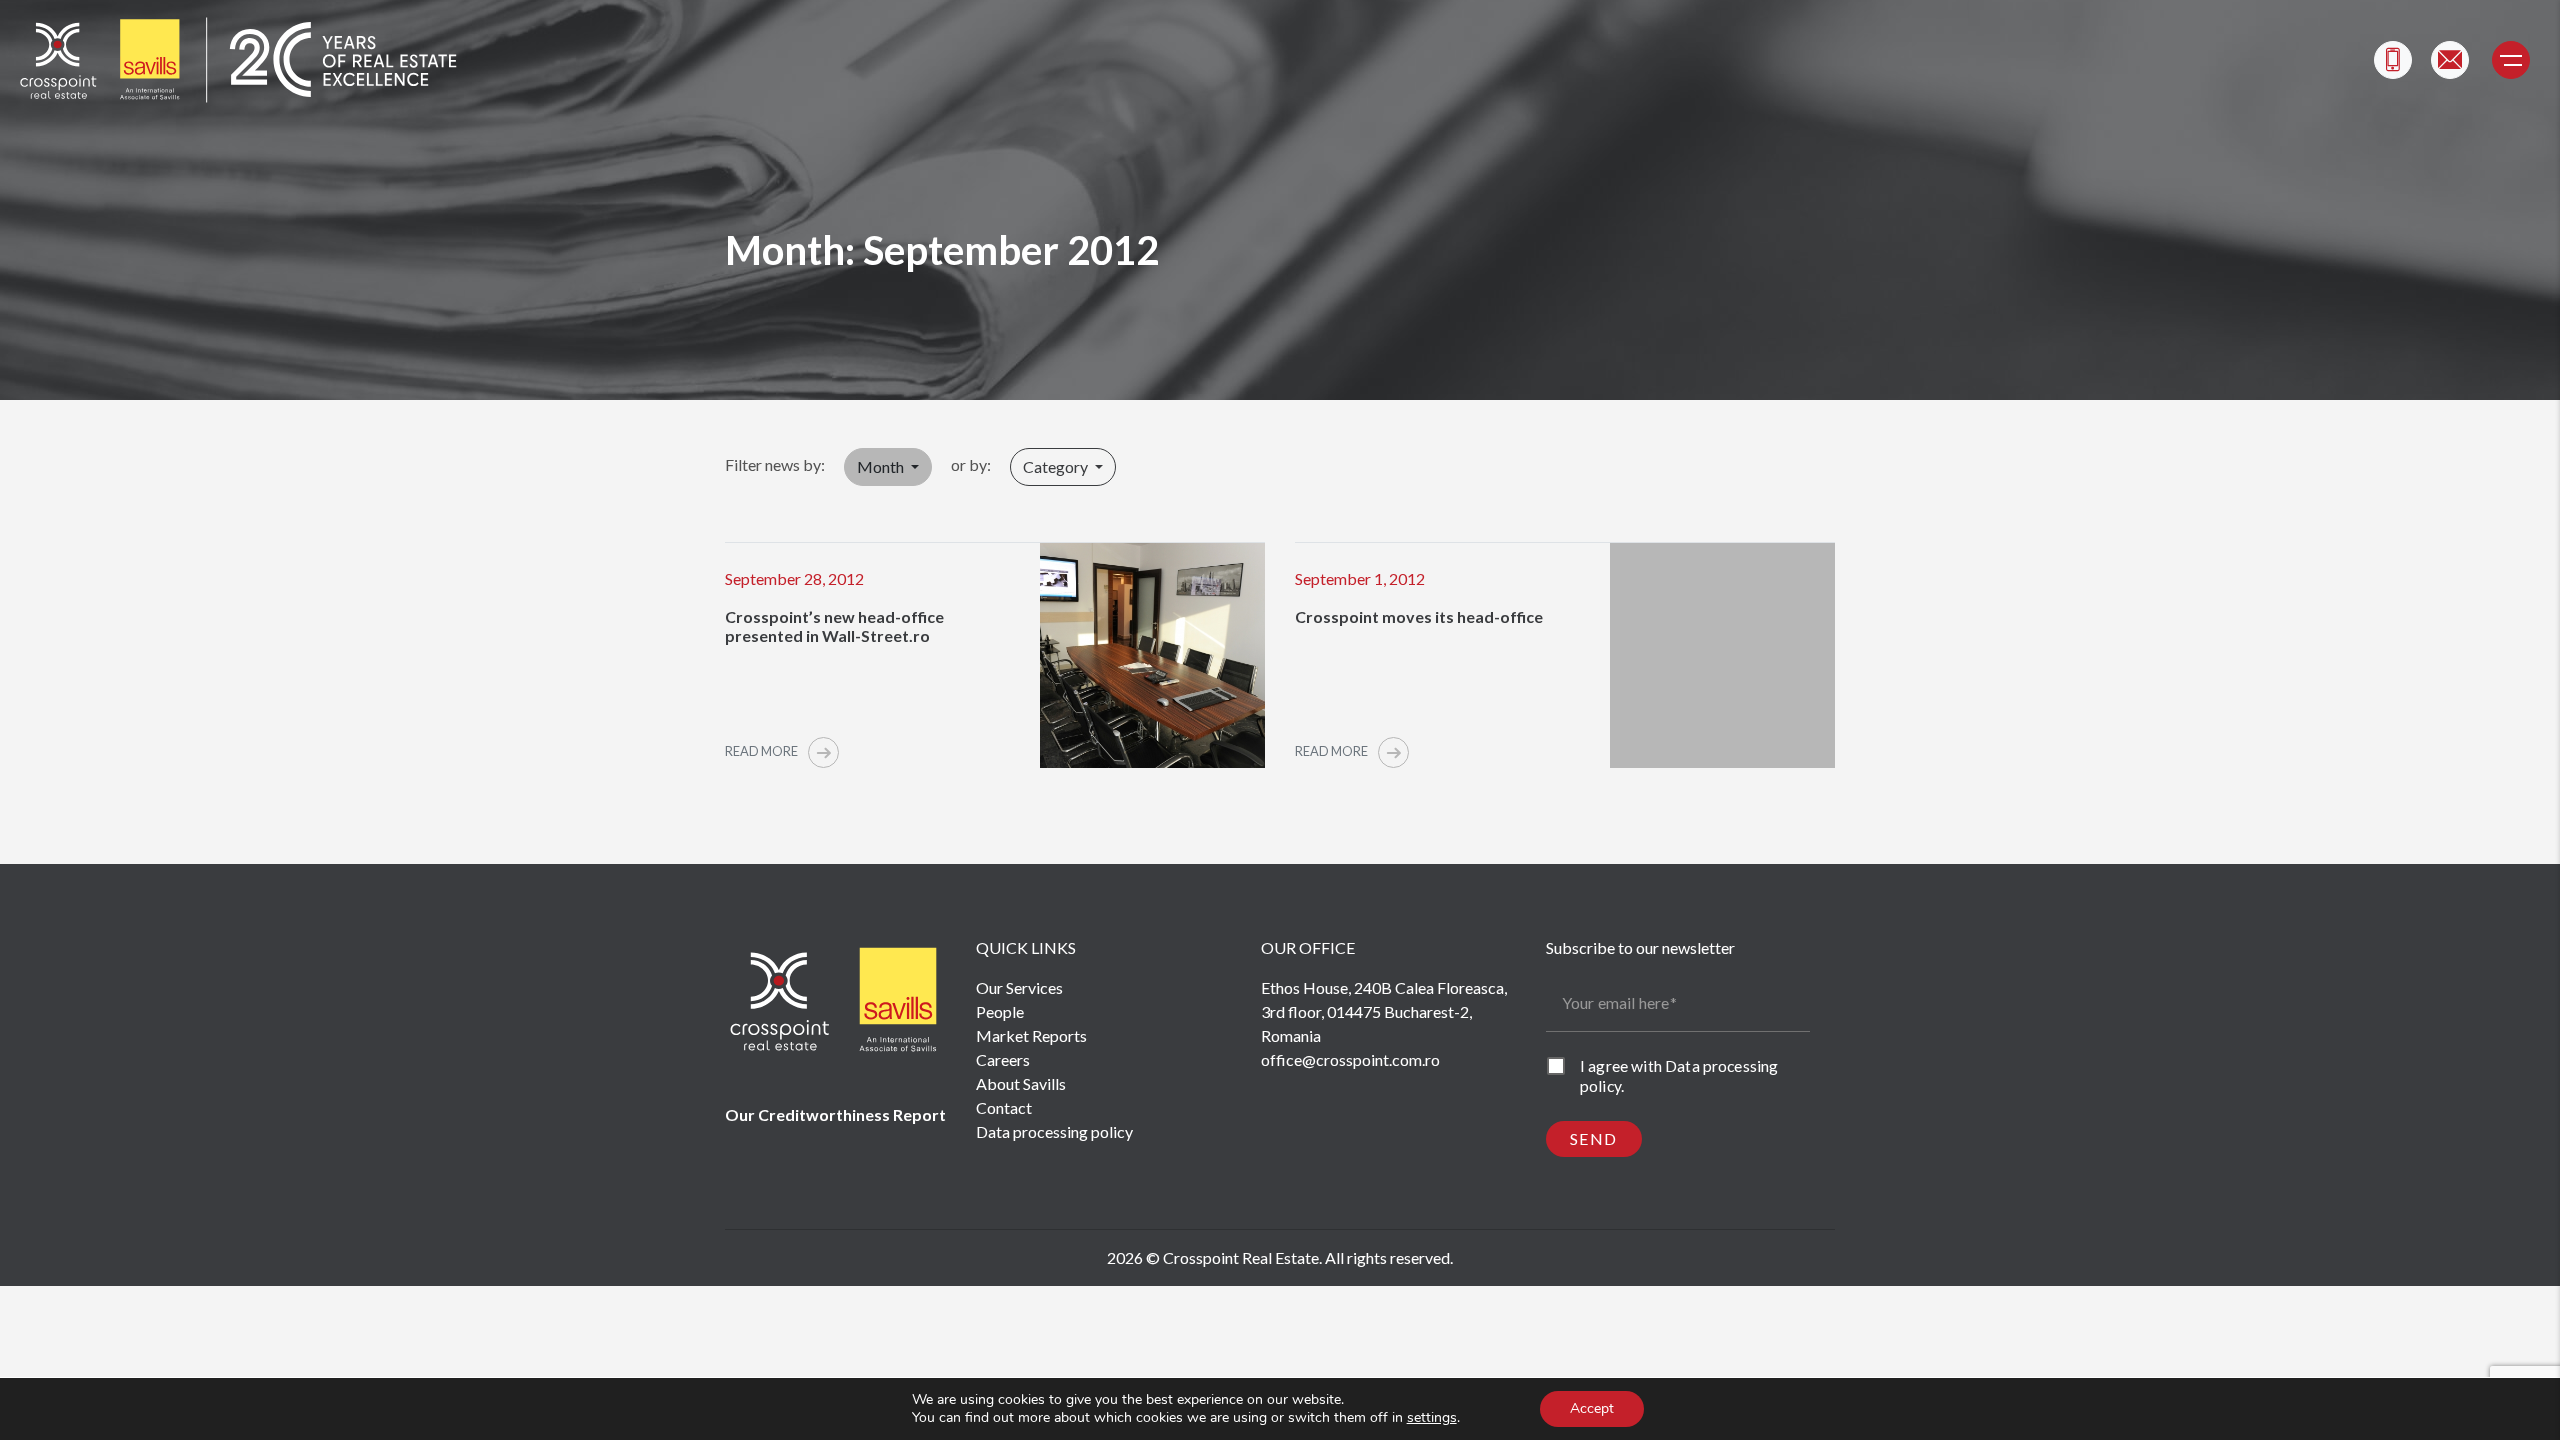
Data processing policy (1054, 1131)
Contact (1004, 1107)
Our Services (1019, 987)
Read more (762, 751)
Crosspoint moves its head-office (1419, 616)
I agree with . (1679, 1075)
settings (1432, 1418)
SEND (1594, 1138)
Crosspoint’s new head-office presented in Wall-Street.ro (834, 626)
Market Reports (1031, 1035)
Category (1057, 466)
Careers (1003, 1059)
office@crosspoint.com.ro (1350, 1059)
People (1000, 1011)
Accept (1592, 1408)
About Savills (1021, 1083)
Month (882, 466)
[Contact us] (2450, 60)
